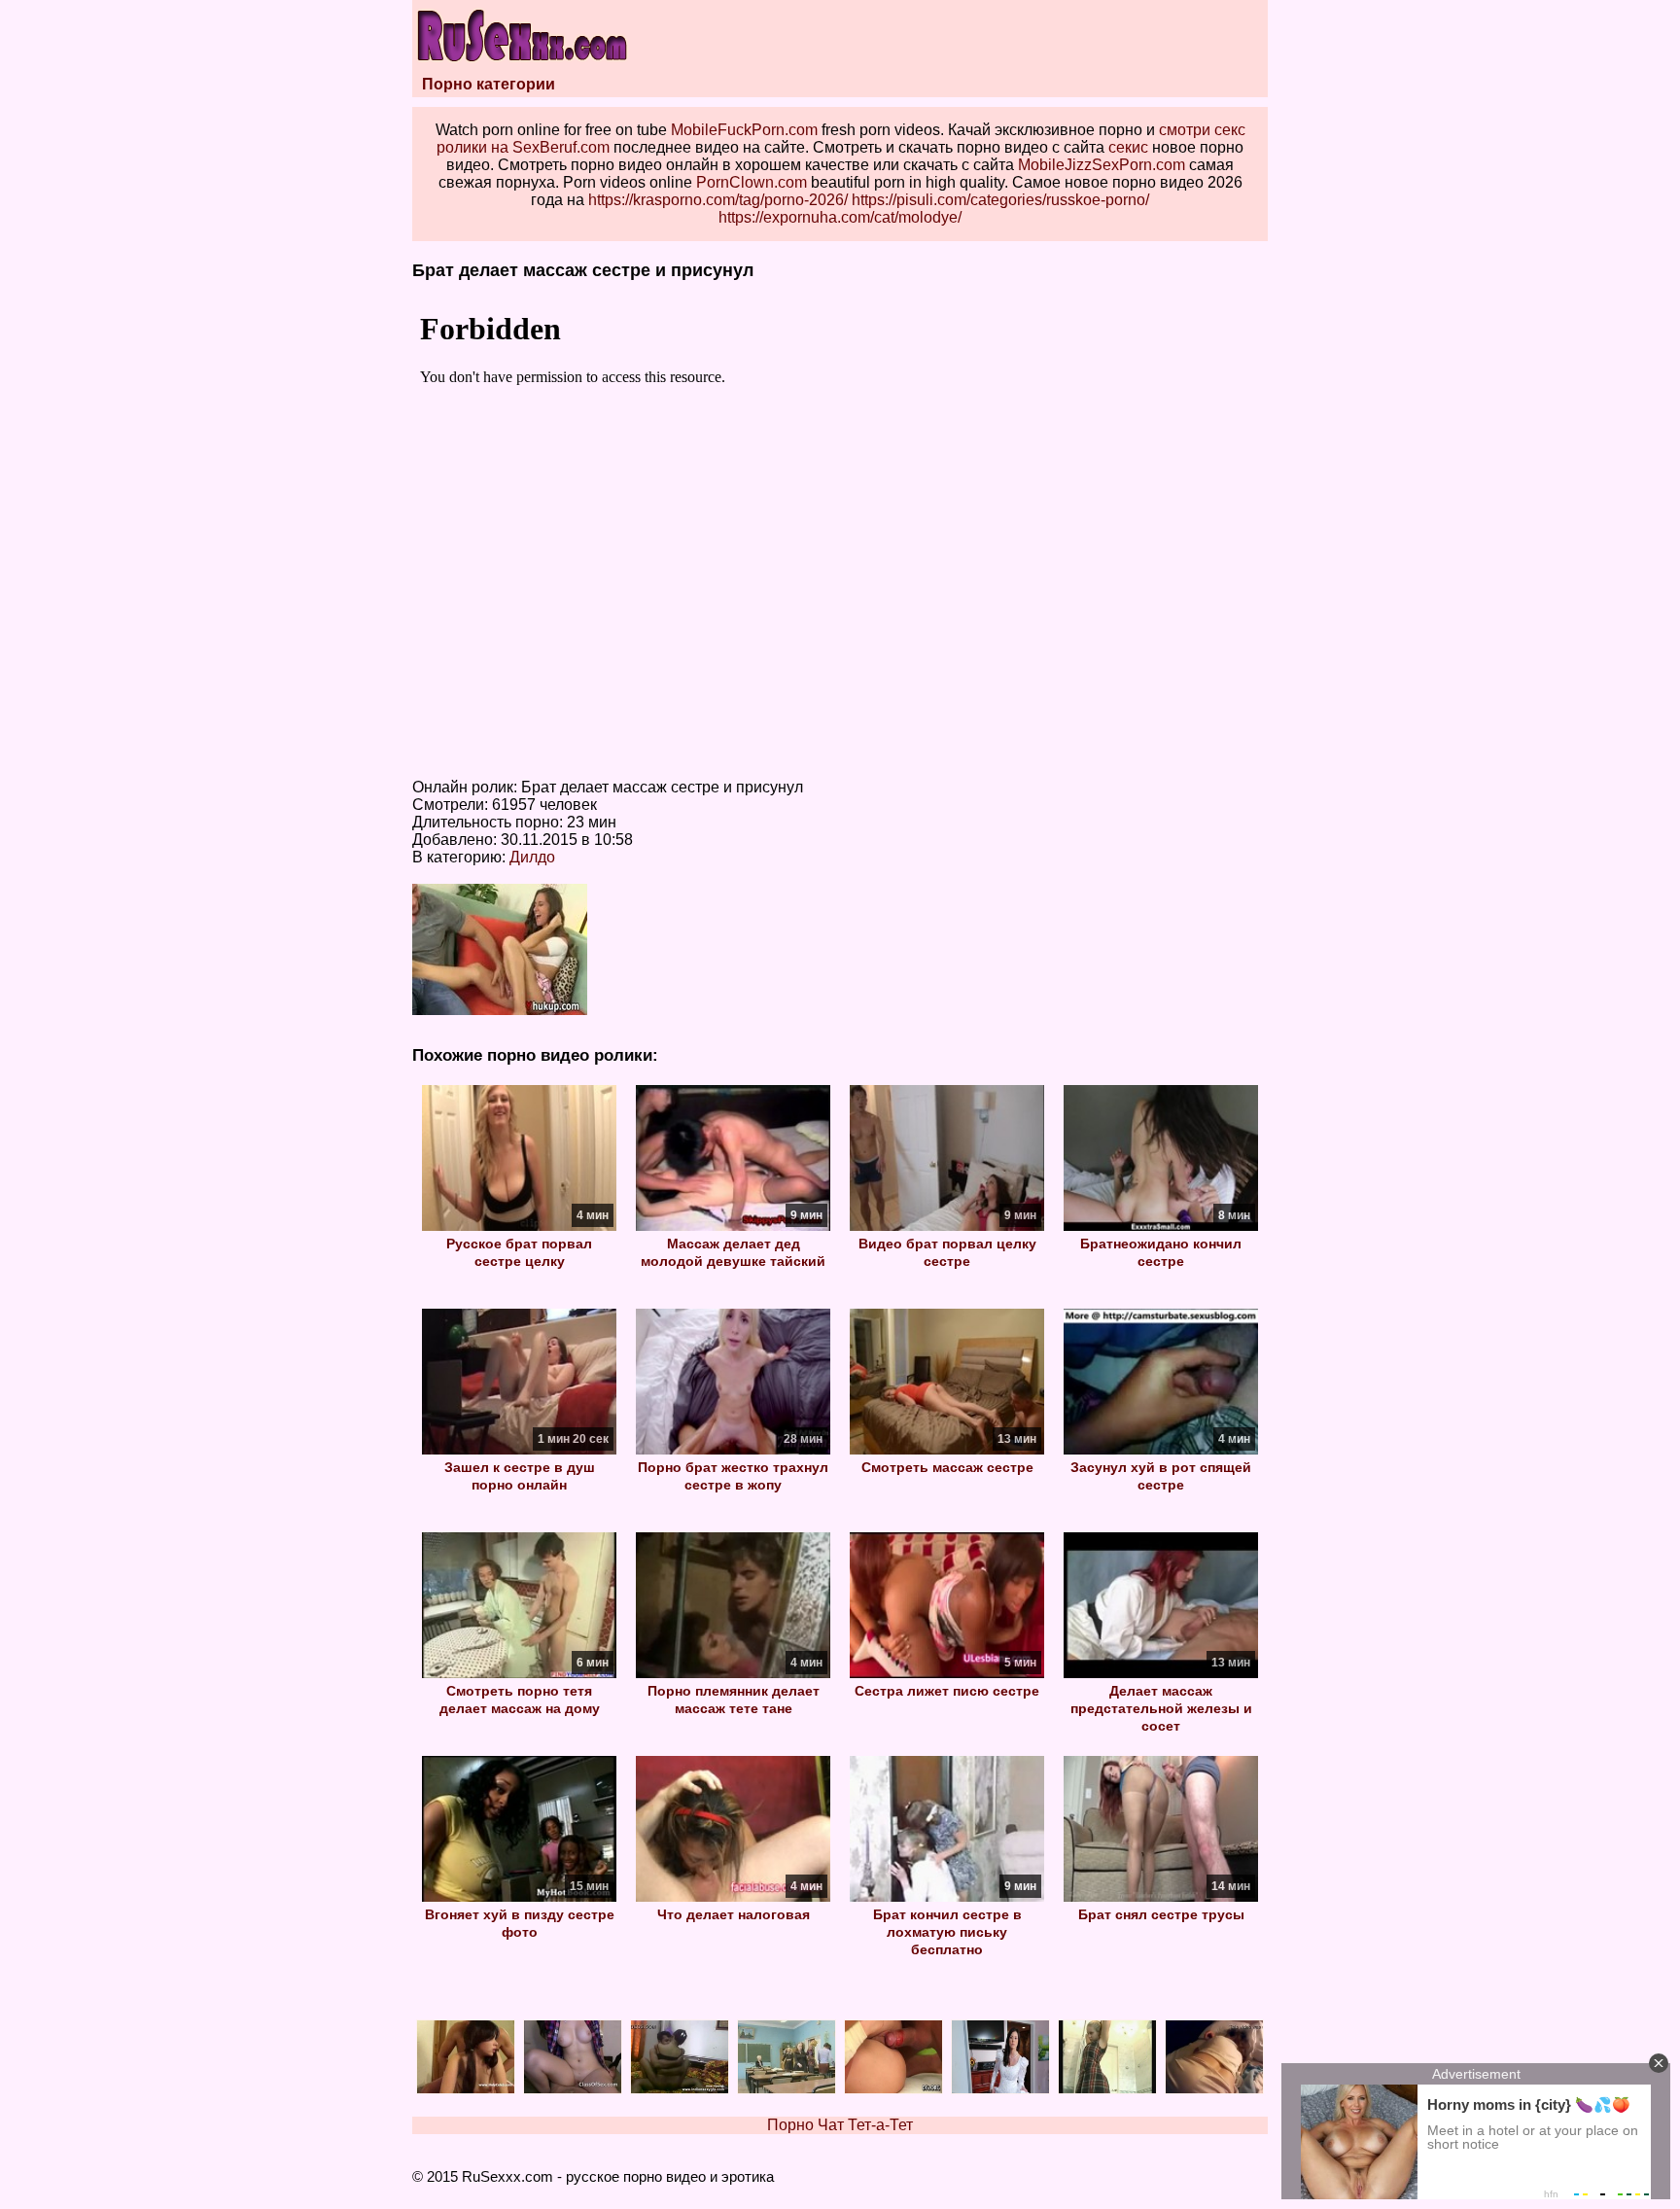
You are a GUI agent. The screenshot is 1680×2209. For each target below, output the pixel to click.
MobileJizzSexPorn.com (1102, 165)
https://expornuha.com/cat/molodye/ (840, 217)
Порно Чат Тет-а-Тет (840, 2125)
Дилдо (532, 857)
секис (1128, 147)
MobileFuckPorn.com (744, 130)
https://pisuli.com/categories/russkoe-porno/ (1000, 200)
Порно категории (489, 84)
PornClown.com (752, 182)
